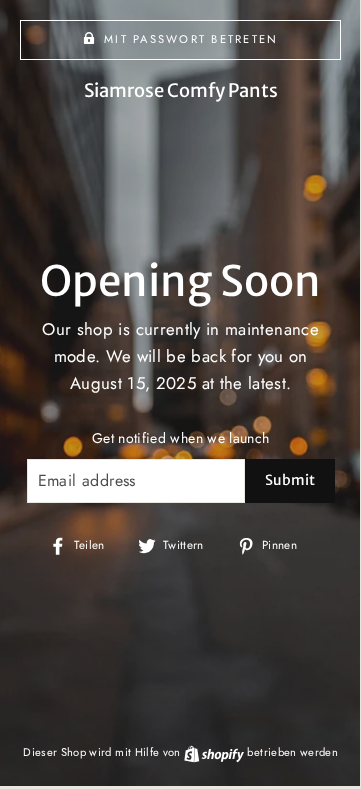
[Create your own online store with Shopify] (215, 752)
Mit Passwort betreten (191, 39)
